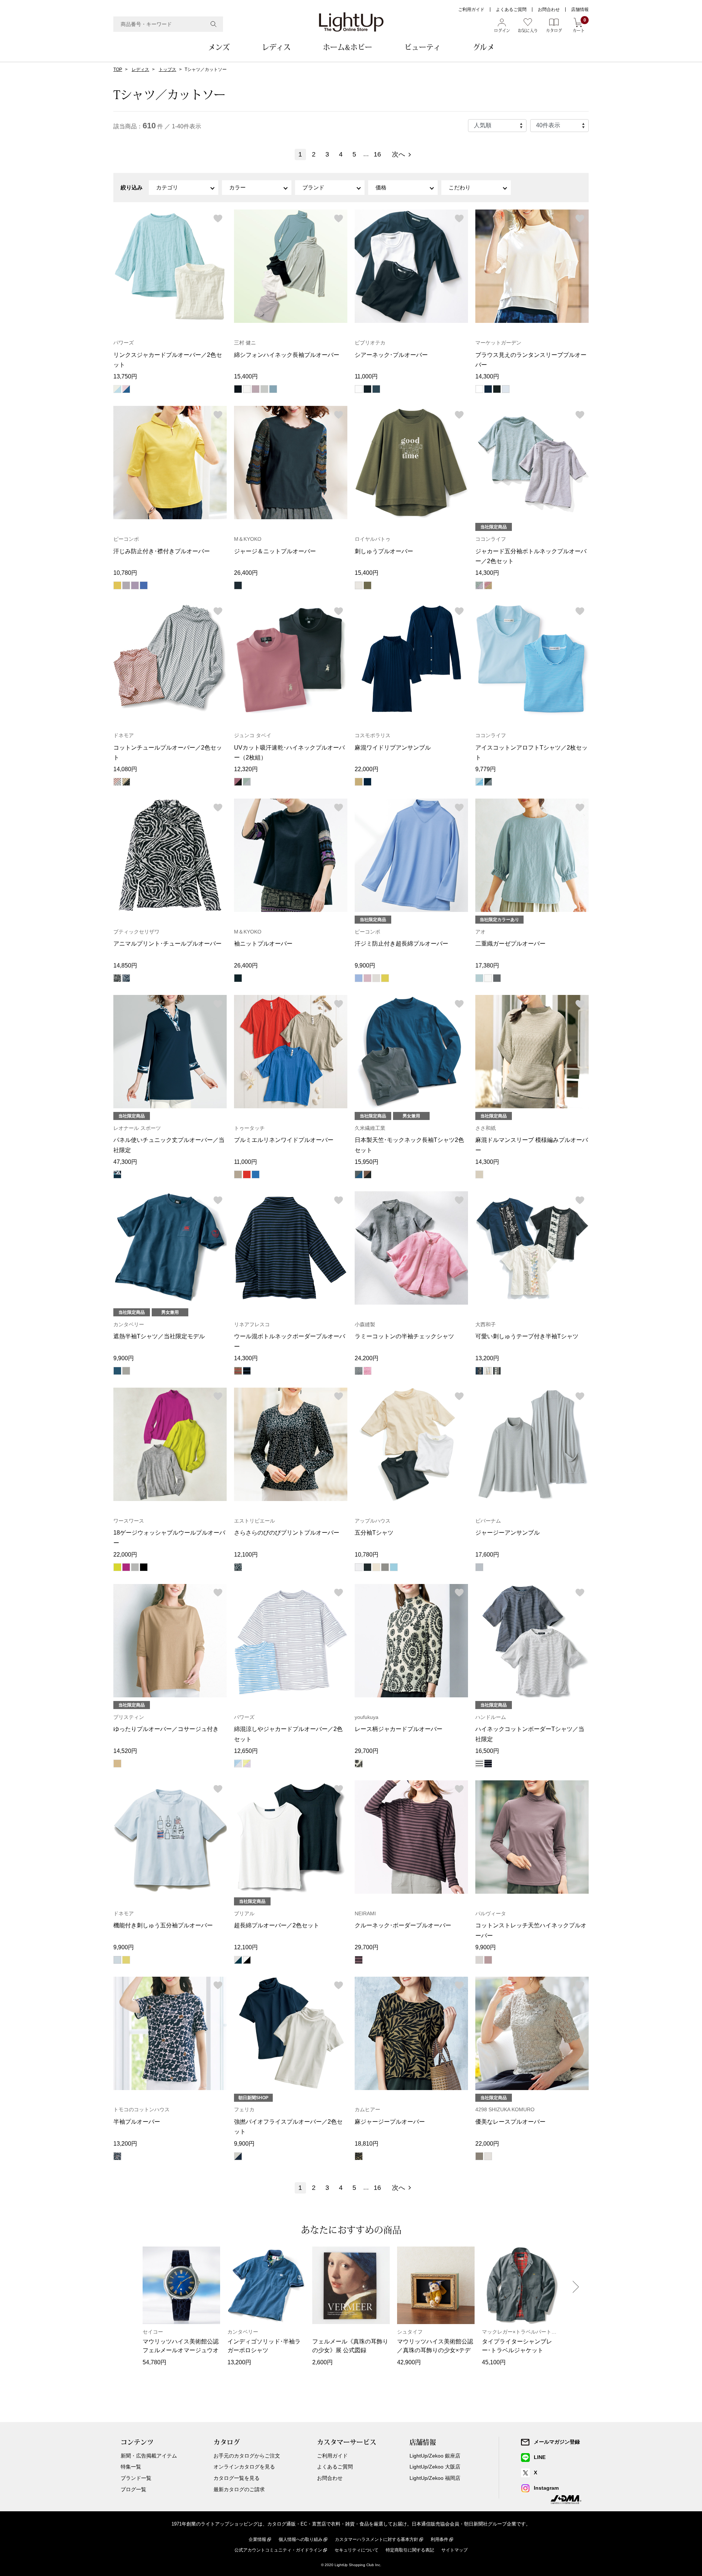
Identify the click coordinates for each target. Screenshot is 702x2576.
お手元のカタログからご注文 (247, 2456)
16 (377, 154)
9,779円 (486, 769)
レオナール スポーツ (137, 1128)
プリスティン (129, 1717)
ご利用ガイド (471, 10)
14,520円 (125, 1751)
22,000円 (367, 769)
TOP (118, 69)
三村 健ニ (245, 343)
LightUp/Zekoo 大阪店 (435, 2467)
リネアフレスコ (252, 1324)
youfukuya (367, 1717)
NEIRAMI (365, 1913)
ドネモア (124, 735)
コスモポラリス (373, 735)
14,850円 (125, 965)
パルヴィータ (491, 1913)
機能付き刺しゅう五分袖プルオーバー (163, 1925)
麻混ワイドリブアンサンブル (393, 748)
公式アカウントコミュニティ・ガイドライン (278, 2550)
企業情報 (257, 2539)
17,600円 (487, 1555)
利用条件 (439, 2539)
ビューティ (422, 47)
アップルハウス (373, 1521)
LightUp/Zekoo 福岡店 (435, 2478)
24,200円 (367, 1358)
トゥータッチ (249, 1128)
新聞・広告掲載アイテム (149, 2456)
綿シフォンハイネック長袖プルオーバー (287, 355)
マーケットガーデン (498, 343)
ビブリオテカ (370, 343)
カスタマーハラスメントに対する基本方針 (377, 2539)
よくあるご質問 (511, 10)
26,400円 (246, 573)
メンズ (219, 47)
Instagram (546, 2488)
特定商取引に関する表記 (410, 2550)
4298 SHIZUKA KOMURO (505, 2109)
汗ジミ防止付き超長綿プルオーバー (401, 944)
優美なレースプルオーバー (510, 2122)
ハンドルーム (491, 1717)
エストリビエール (254, 1521)
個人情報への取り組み (301, 2539)
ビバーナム (488, 1521)
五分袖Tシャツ (374, 1533)
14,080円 (125, 769)
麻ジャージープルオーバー (390, 2122)
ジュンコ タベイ (253, 735)
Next (576, 2287)
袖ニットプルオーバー (263, 944)
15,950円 (367, 1162)
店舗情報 (580, 10)
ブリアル (244, 1913)
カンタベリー (129, 1324)
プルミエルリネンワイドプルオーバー (284, 1140)
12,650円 (246, 1751)
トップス (167, 69)
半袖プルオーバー (137, 2122)
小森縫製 (365, 1324)
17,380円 (487, 965)
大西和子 (486, 1324)
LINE (540, 2457)
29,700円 (367, 1751)
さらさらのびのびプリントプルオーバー (287, 1533)
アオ (480, 932)
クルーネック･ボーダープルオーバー (403, 1925)
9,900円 (365, 965)
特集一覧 (131, 2467)
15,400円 (246, 376)
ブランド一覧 (136, 2478)
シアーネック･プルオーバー (391, 355)
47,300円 (125, 1162)
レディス (276, 47)
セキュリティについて (356, 2550)
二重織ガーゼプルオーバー (510, 944)
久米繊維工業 (370, 1128)
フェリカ (244, 2109)
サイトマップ (454, 2550)
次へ (399, 154)
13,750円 (125, 376)
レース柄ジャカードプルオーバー (399, 1729)
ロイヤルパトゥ (373, 539)
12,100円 (246, 1555)
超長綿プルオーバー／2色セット (277, 1925)
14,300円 (487, 376)
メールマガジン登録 (557, 2442)
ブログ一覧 (133, 2489)
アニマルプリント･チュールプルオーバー (167, 944)
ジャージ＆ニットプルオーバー (275, 551)
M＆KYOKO (248, 539)
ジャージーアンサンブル (507, 1533)
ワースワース (129, 1521)
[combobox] (168, 24)
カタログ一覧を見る (237, 2478)
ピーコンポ (126, 539)
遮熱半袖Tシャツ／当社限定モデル (159, 1336)
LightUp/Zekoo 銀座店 (435, 2456)
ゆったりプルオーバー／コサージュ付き (166, 1729)
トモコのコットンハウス (141, 2109)
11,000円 (366, 376)
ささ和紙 (486, 1128)
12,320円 (246, 769)
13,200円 (487, 1358)
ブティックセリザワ (136, 932)
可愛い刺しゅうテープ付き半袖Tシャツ (527, 1336)
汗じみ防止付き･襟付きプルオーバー (162, 551)
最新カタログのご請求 (239, 2489)
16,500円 (487, 1751)
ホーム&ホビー (348, 47)
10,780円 (125, 573)
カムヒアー (367, 2109)
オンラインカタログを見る (244, 2467)
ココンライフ (491, 539)
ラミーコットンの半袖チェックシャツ (404, 1336)
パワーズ (124, 343)
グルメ (484, 47)
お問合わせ (549, 10)
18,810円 (367, 2144)
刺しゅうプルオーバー (384, 551)
